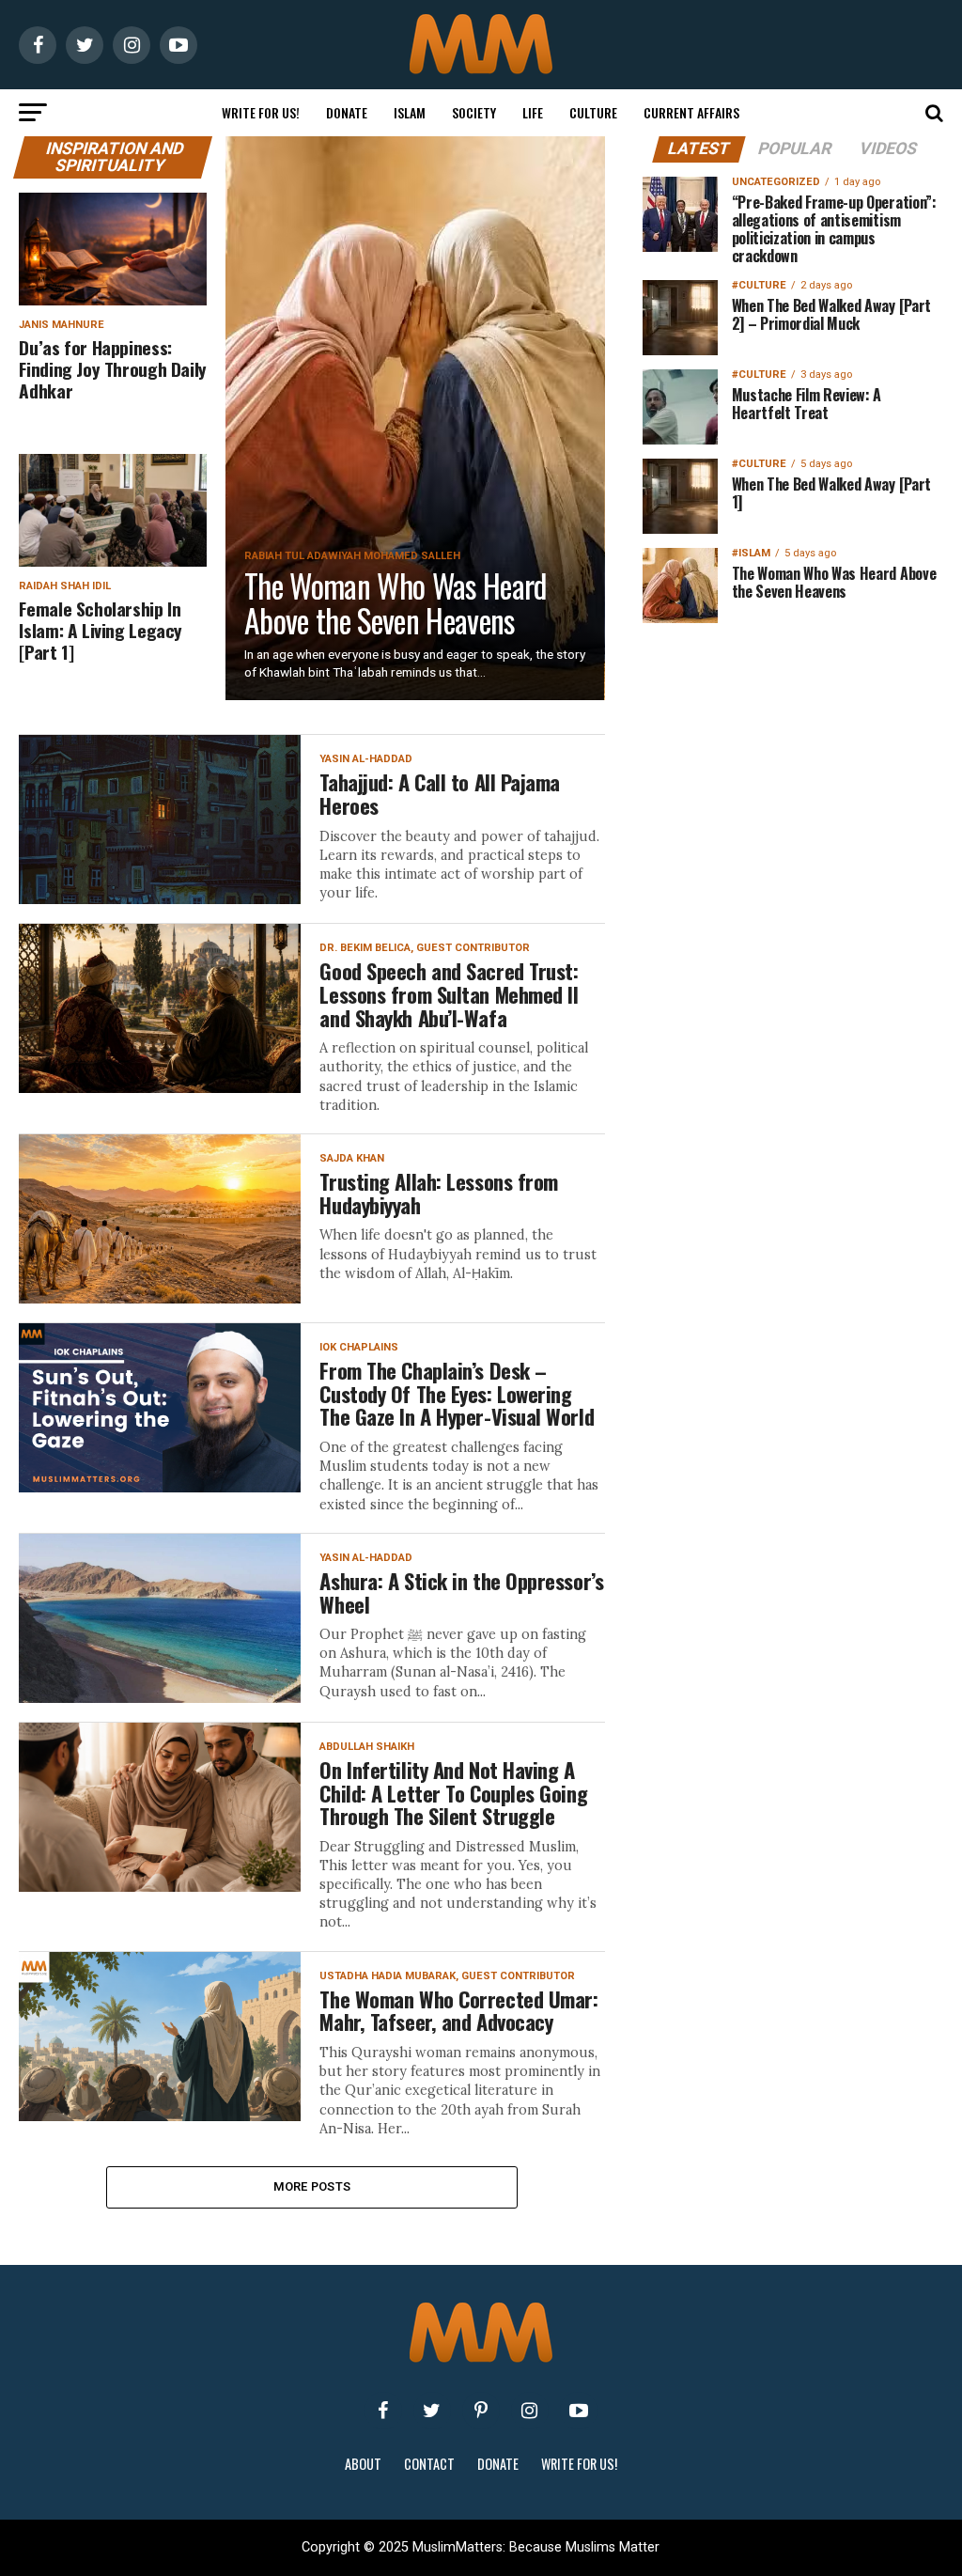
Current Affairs (691, 112)
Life (533, 112)
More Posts (312, 2186)
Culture (593, 112)
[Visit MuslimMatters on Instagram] (530, 2411)
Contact (429, 2464)
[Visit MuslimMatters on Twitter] (432, 2411)
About (363, 2464)
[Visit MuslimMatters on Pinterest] (481, 2411)
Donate (347, 112)
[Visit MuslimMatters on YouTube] (579, 2411)
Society (474, 112)
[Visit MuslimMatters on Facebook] (383, 2411)
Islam (410, 112)
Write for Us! (261, 112)
